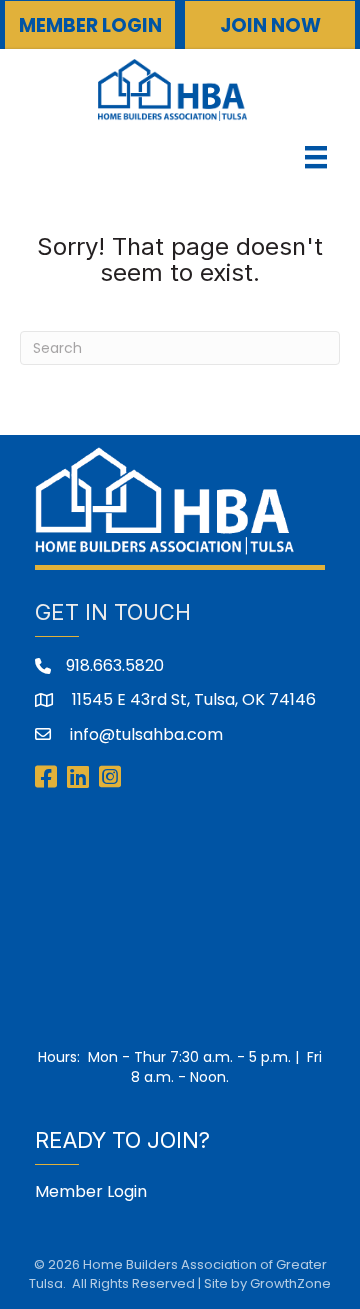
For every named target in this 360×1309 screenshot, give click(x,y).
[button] (90, 25)
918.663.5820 (115, 665)
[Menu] (316, 157)
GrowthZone (290, 1283)
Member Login (91, 1191)
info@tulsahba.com (144, 734)
